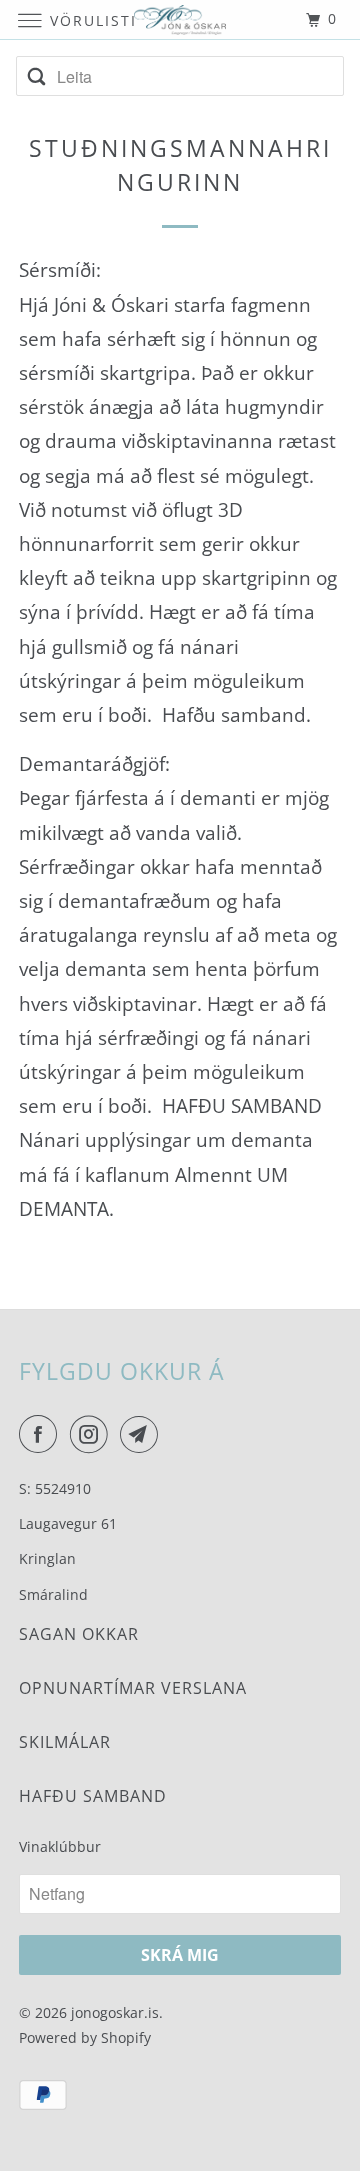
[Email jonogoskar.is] (143, 1434)
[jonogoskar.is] (180, 19)
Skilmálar (65, 1742)
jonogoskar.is (115, 2012)
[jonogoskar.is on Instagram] (93, 1434)
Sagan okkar (79, 1634)
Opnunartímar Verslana (133, 1688)
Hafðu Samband (93, 1796)
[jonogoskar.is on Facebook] (42, 1434)
